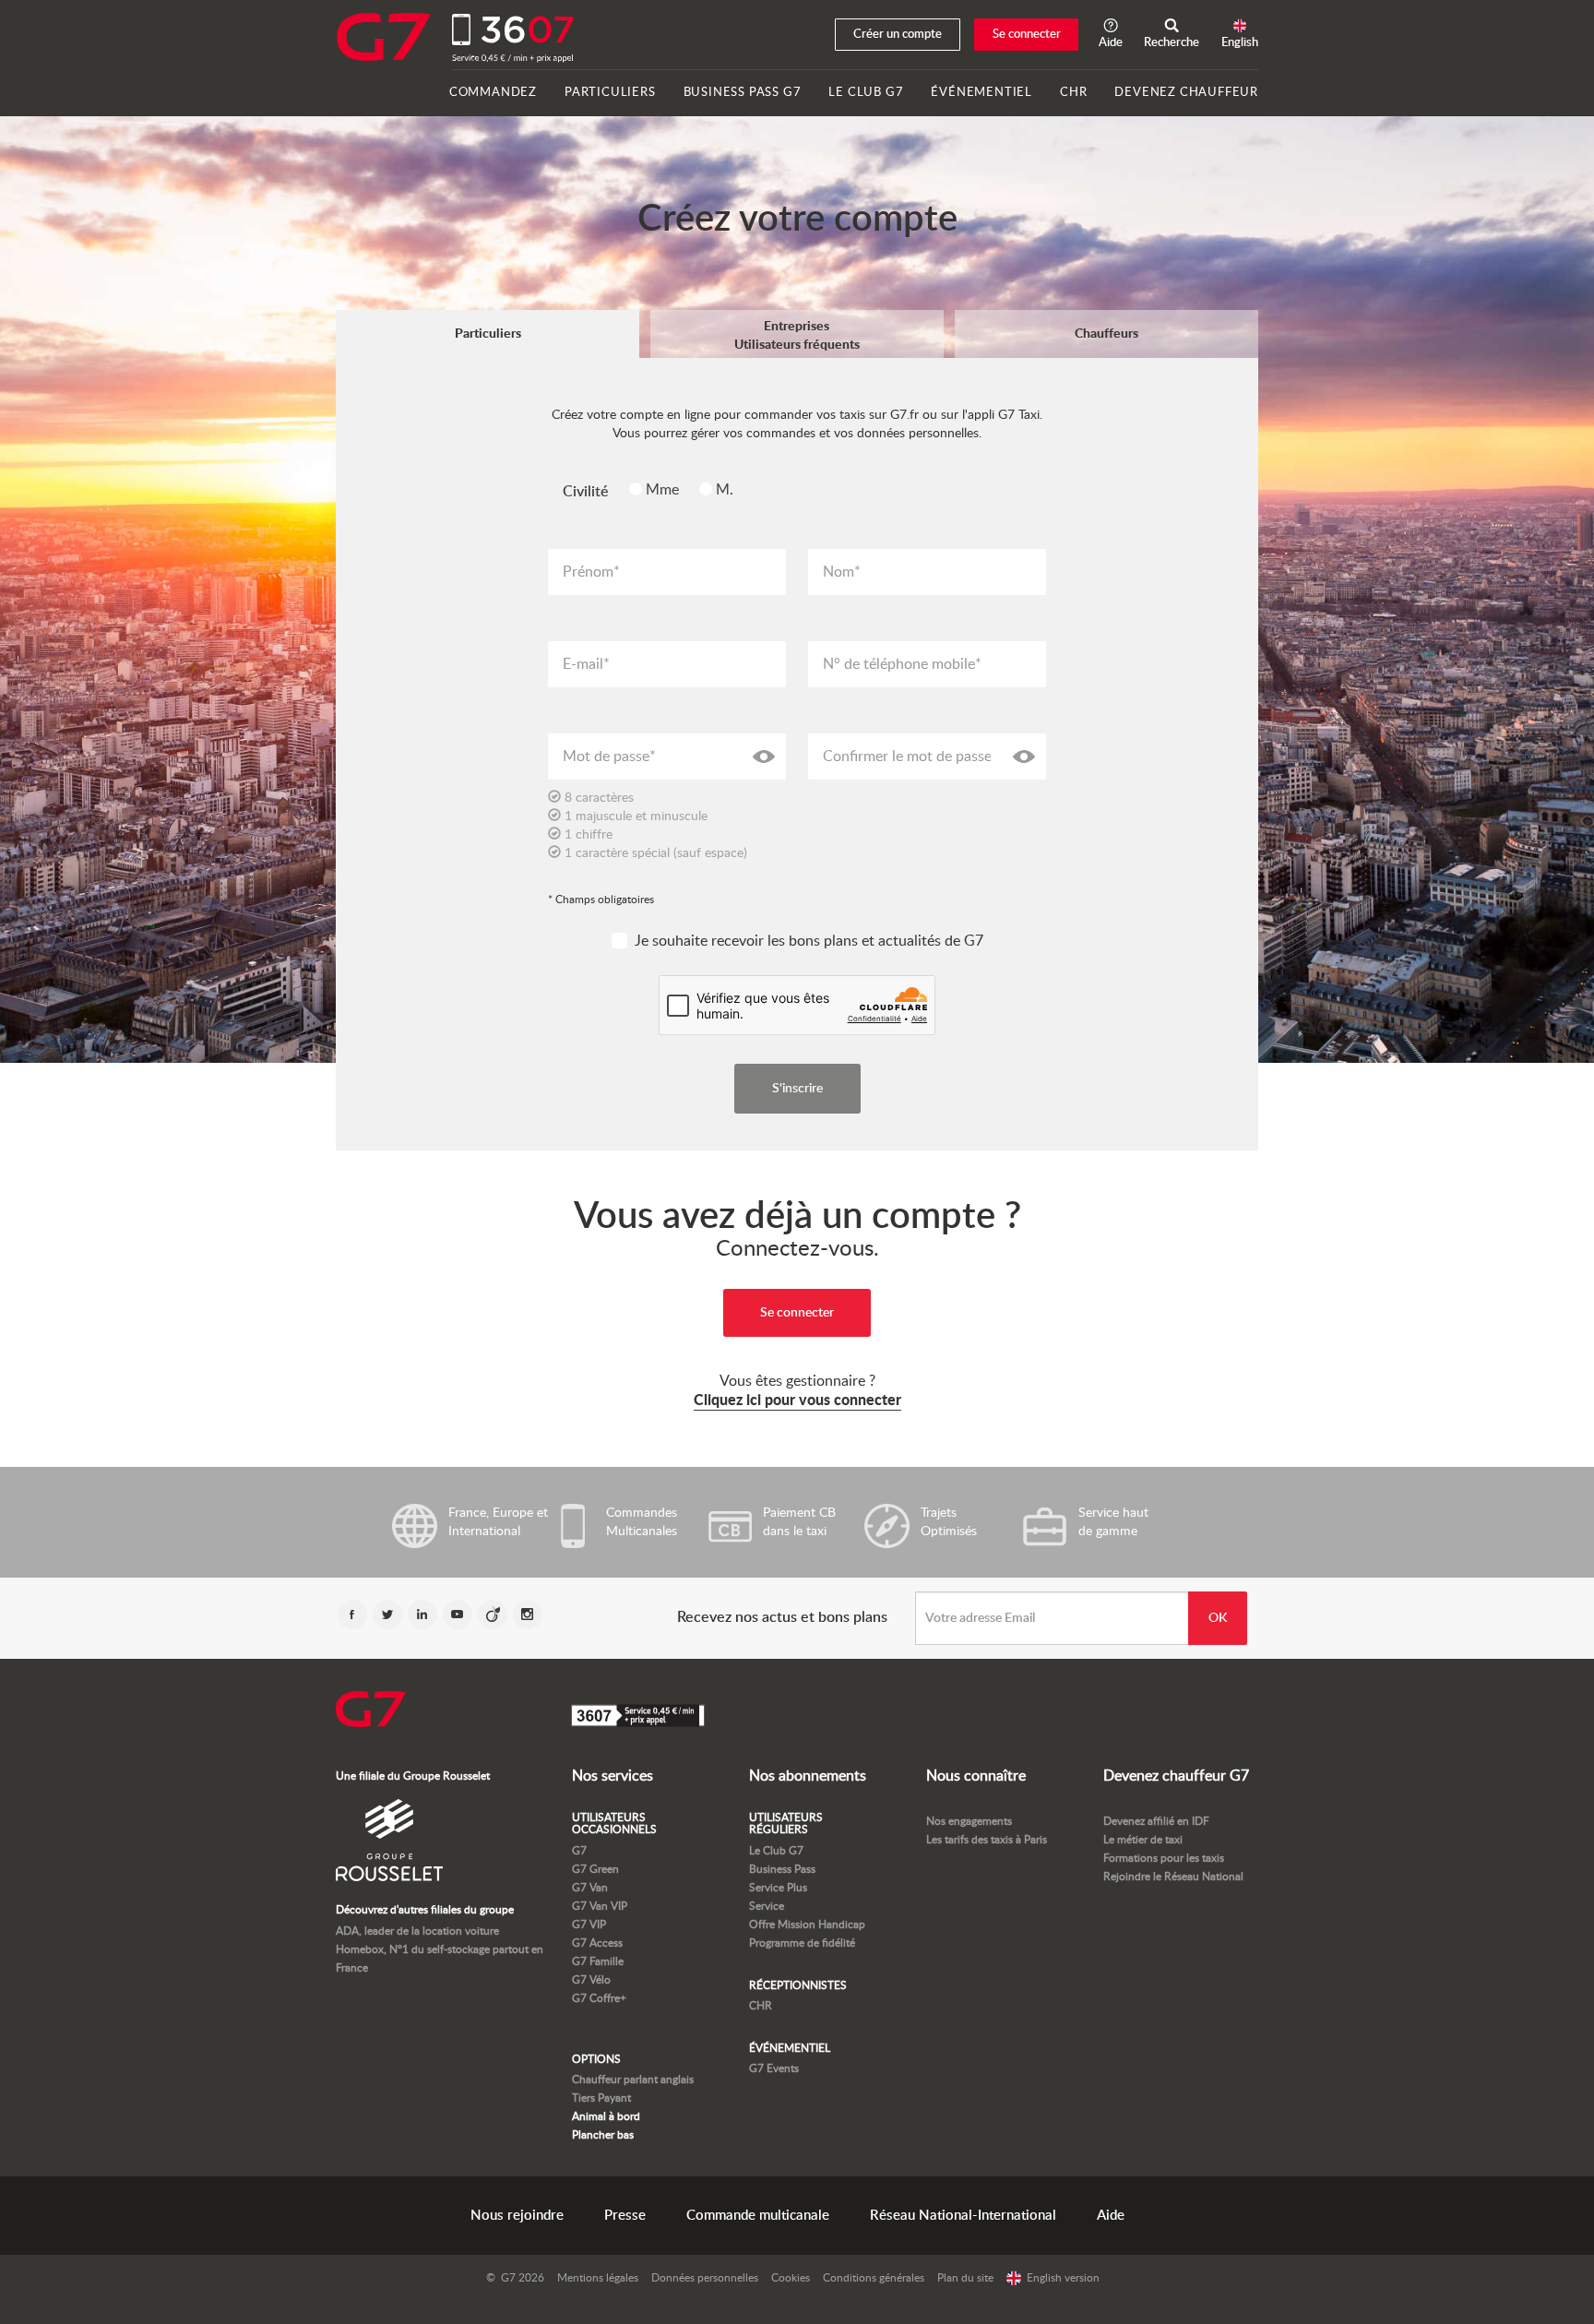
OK (1218, 1618)
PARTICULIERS (610, 93)
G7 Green (595, 1869)
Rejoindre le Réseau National (1173, 1877)
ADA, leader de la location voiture (417, 1931)
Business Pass (782, 1869)
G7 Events (774, 2068)
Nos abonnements (808, 1776)
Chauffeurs (1106, 334)
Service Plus (778, 1888)
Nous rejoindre (517, 2216)
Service (767, 1906)
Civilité (586, 492)
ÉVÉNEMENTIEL (981, 93)
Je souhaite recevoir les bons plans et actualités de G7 (809, 941)
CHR (1073, 93)
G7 (579, 1851)
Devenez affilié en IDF (1156, 1821)
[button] (1172, 35)
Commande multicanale (758, 2216)
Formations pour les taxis (1164, 1858)
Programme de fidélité (802, 1943)
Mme (664, 490)
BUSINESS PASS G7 (743, 93)
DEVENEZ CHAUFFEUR (1186, 93)
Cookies (791, 2278)
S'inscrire (797, 1089)
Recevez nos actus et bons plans (782, 1617)
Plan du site (965, 2278)
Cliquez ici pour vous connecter (797, 1400)
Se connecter (1027, 35)
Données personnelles (705, 2278)
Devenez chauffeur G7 (1176, 1776)
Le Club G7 (776, 1851)
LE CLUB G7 (866, 93)
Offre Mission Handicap (807, 1925)
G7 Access (597, 1943)
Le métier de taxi (1143, 1840)
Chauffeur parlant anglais (633, 2080)
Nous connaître (976, 1776)
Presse (625, 2216)
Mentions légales (598, 2278)
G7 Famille (598, 1961)
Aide (1111, 2216)
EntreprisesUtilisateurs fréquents (797, 336)
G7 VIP (589, 1925)
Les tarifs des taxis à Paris (987, 1840)
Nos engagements (969, 1821)
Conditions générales (874, 2278)
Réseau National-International (963, 2216)
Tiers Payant (601, 2098)
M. (725, 490)
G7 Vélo (591, 1980)
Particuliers (488, 334)
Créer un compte (898, 35)
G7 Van (590, 1888)
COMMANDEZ (493, 93)
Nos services (613, 1776)
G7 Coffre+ (599, 1998)
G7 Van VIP (600, 1906)
